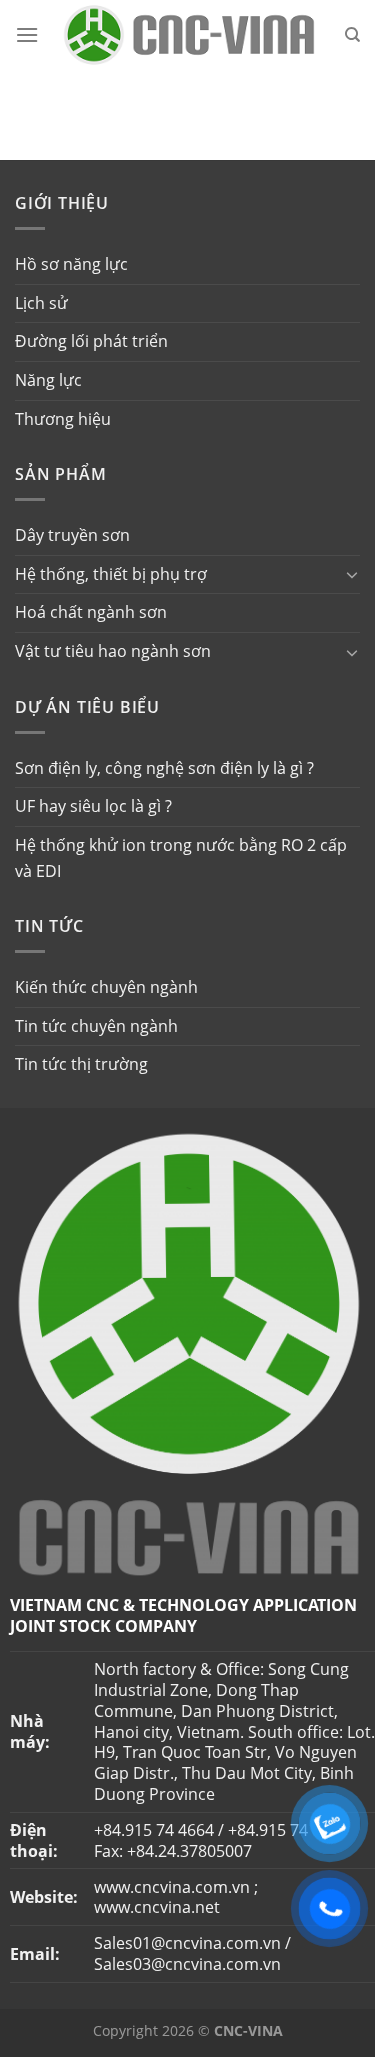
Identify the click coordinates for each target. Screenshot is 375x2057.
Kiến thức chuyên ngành (106, 987)
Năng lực (48, 380)
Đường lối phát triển (91, 341)
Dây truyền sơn (72, 535)
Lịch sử (41, 303)
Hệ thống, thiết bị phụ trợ (111, 574)
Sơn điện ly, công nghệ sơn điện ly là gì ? (164, 768)
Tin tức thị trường (81, 1064)
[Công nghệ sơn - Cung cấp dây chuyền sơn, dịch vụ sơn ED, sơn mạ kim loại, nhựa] (188, 35)
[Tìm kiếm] (352, 35)
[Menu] (27, 34)
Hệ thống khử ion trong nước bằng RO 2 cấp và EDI (181, 858)
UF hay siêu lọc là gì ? (93, 806)
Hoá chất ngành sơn (91, 612)
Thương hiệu (63, 419)
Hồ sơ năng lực (71, 264)
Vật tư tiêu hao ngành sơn (113, 651)
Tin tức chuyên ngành (96, 1026)
